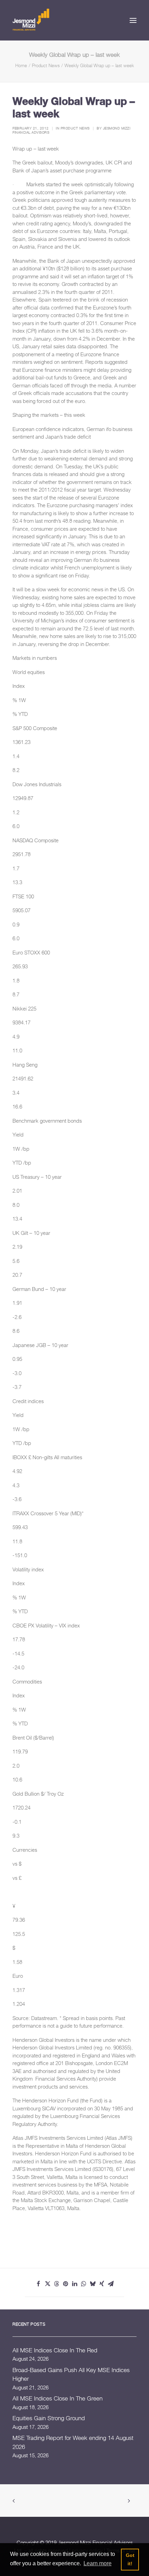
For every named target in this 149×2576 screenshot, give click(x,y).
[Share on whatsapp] (84, 2284)
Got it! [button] (130, 2559)
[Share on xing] (102, 2284)
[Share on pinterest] (65, 2284)
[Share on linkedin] (74, 2284)
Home (21, 65)
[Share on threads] (56, 2284)
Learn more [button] (98, 2563)
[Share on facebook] (38, 2284)
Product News (46, 65)
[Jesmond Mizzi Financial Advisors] (31, 19)
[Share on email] (111, 2284)
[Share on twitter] (47, 2284)
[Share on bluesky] (93, 2284)
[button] (133, 20)
